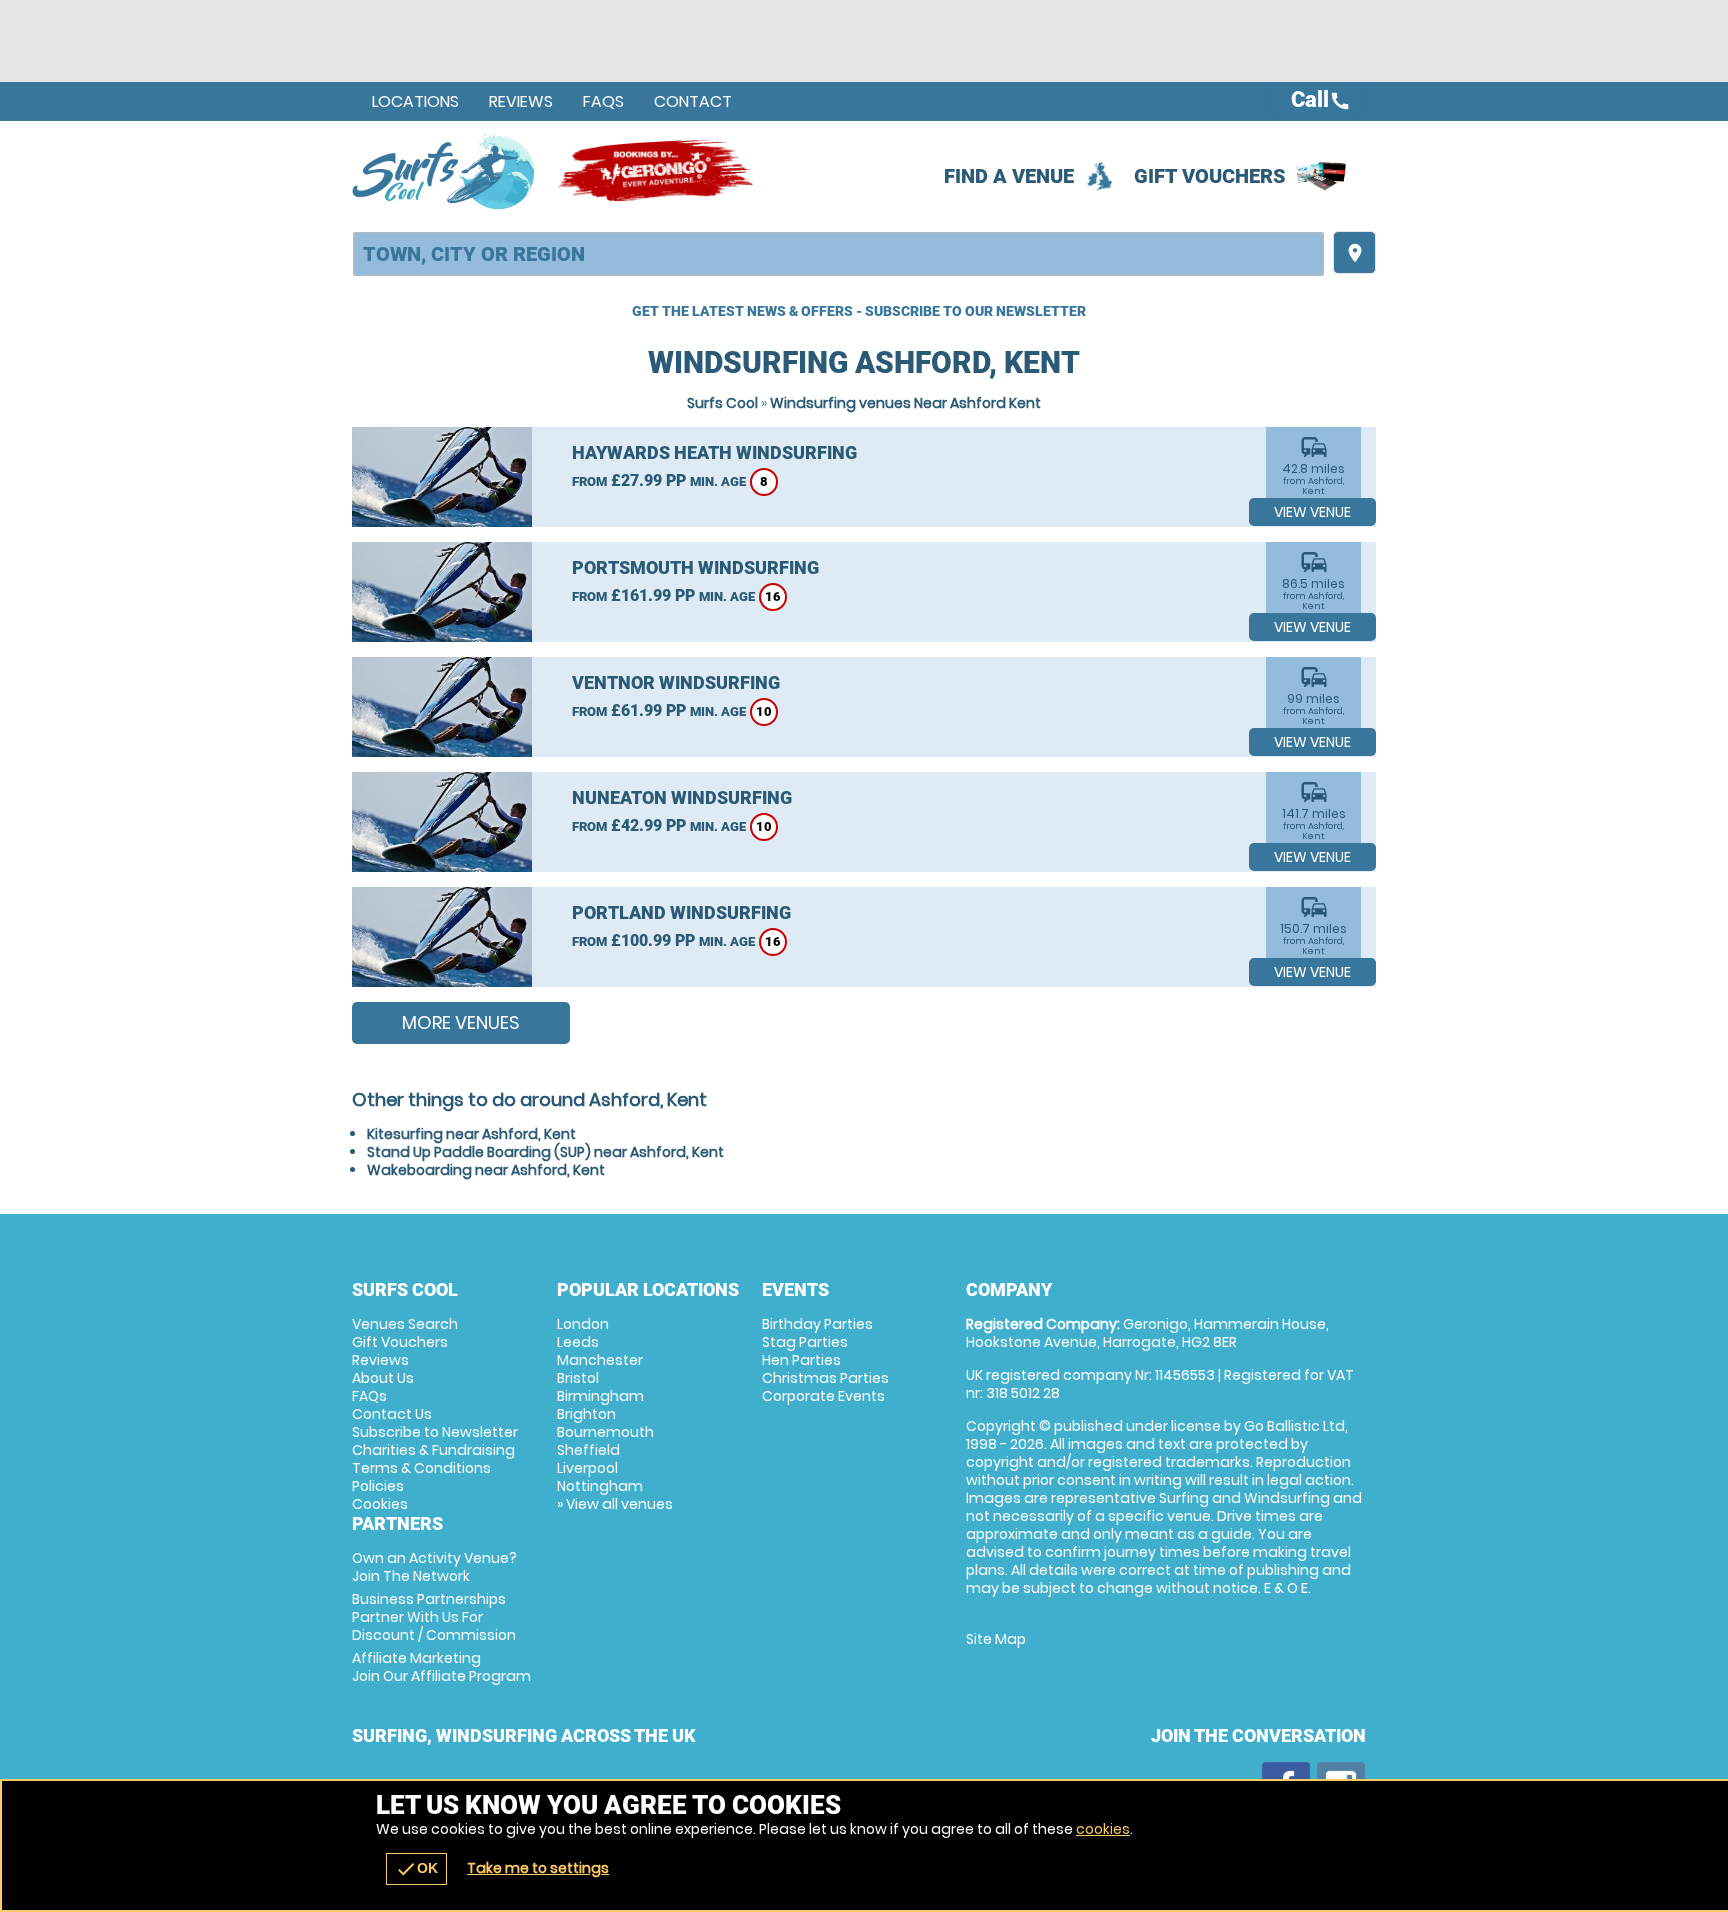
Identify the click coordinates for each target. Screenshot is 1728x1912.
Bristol (578, 1378)
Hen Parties (801, 1360)
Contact (693, 101)
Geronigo (657, 171)
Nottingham (600, 1486)
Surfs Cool (722, 403)
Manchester (600, 1360)
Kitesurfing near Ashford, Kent (471, 1134)
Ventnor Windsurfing (676, 682)
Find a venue (1009, 176)
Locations (415, 101)
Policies (378, 1486)
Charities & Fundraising (433, 1450)
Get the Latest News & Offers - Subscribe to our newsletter (859, 311)
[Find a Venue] (838, 254)
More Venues (461, 1022)
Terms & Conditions (421, 1468)
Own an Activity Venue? (434, 1567)
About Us (383, 1378)
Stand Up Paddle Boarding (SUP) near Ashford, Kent (545, 1152)
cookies (1103, 1829)
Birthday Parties (817, 1324)
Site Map (996, 1639)
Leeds (578, 1342)
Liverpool (587, 1468)
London (583, 1324)
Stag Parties (805, 1342)
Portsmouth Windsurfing (695, 567)
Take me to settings (538, 1868)
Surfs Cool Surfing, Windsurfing (444, 171)
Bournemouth (605, 1432)
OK (416, 1869)
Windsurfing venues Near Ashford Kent (905, 403)
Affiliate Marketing (441, 1667)
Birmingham (600, 1396)
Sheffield (588, 1450)
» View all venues (615, 1504)
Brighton (586, 1414)
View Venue (1312, 512)
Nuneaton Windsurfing (682, 797)
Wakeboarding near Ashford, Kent (486, 1170)
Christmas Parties (825, 1378)
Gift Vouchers (1210, 176)
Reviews (521, 101)
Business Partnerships (434, 1617)
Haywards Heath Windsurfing (714, 452)
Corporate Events (823, 1396)
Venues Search (405, 1324)
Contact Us (392, 1414)
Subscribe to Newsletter (435, 1432)
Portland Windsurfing (681, 912)
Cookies (380, 1504)
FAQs (603, 101)
